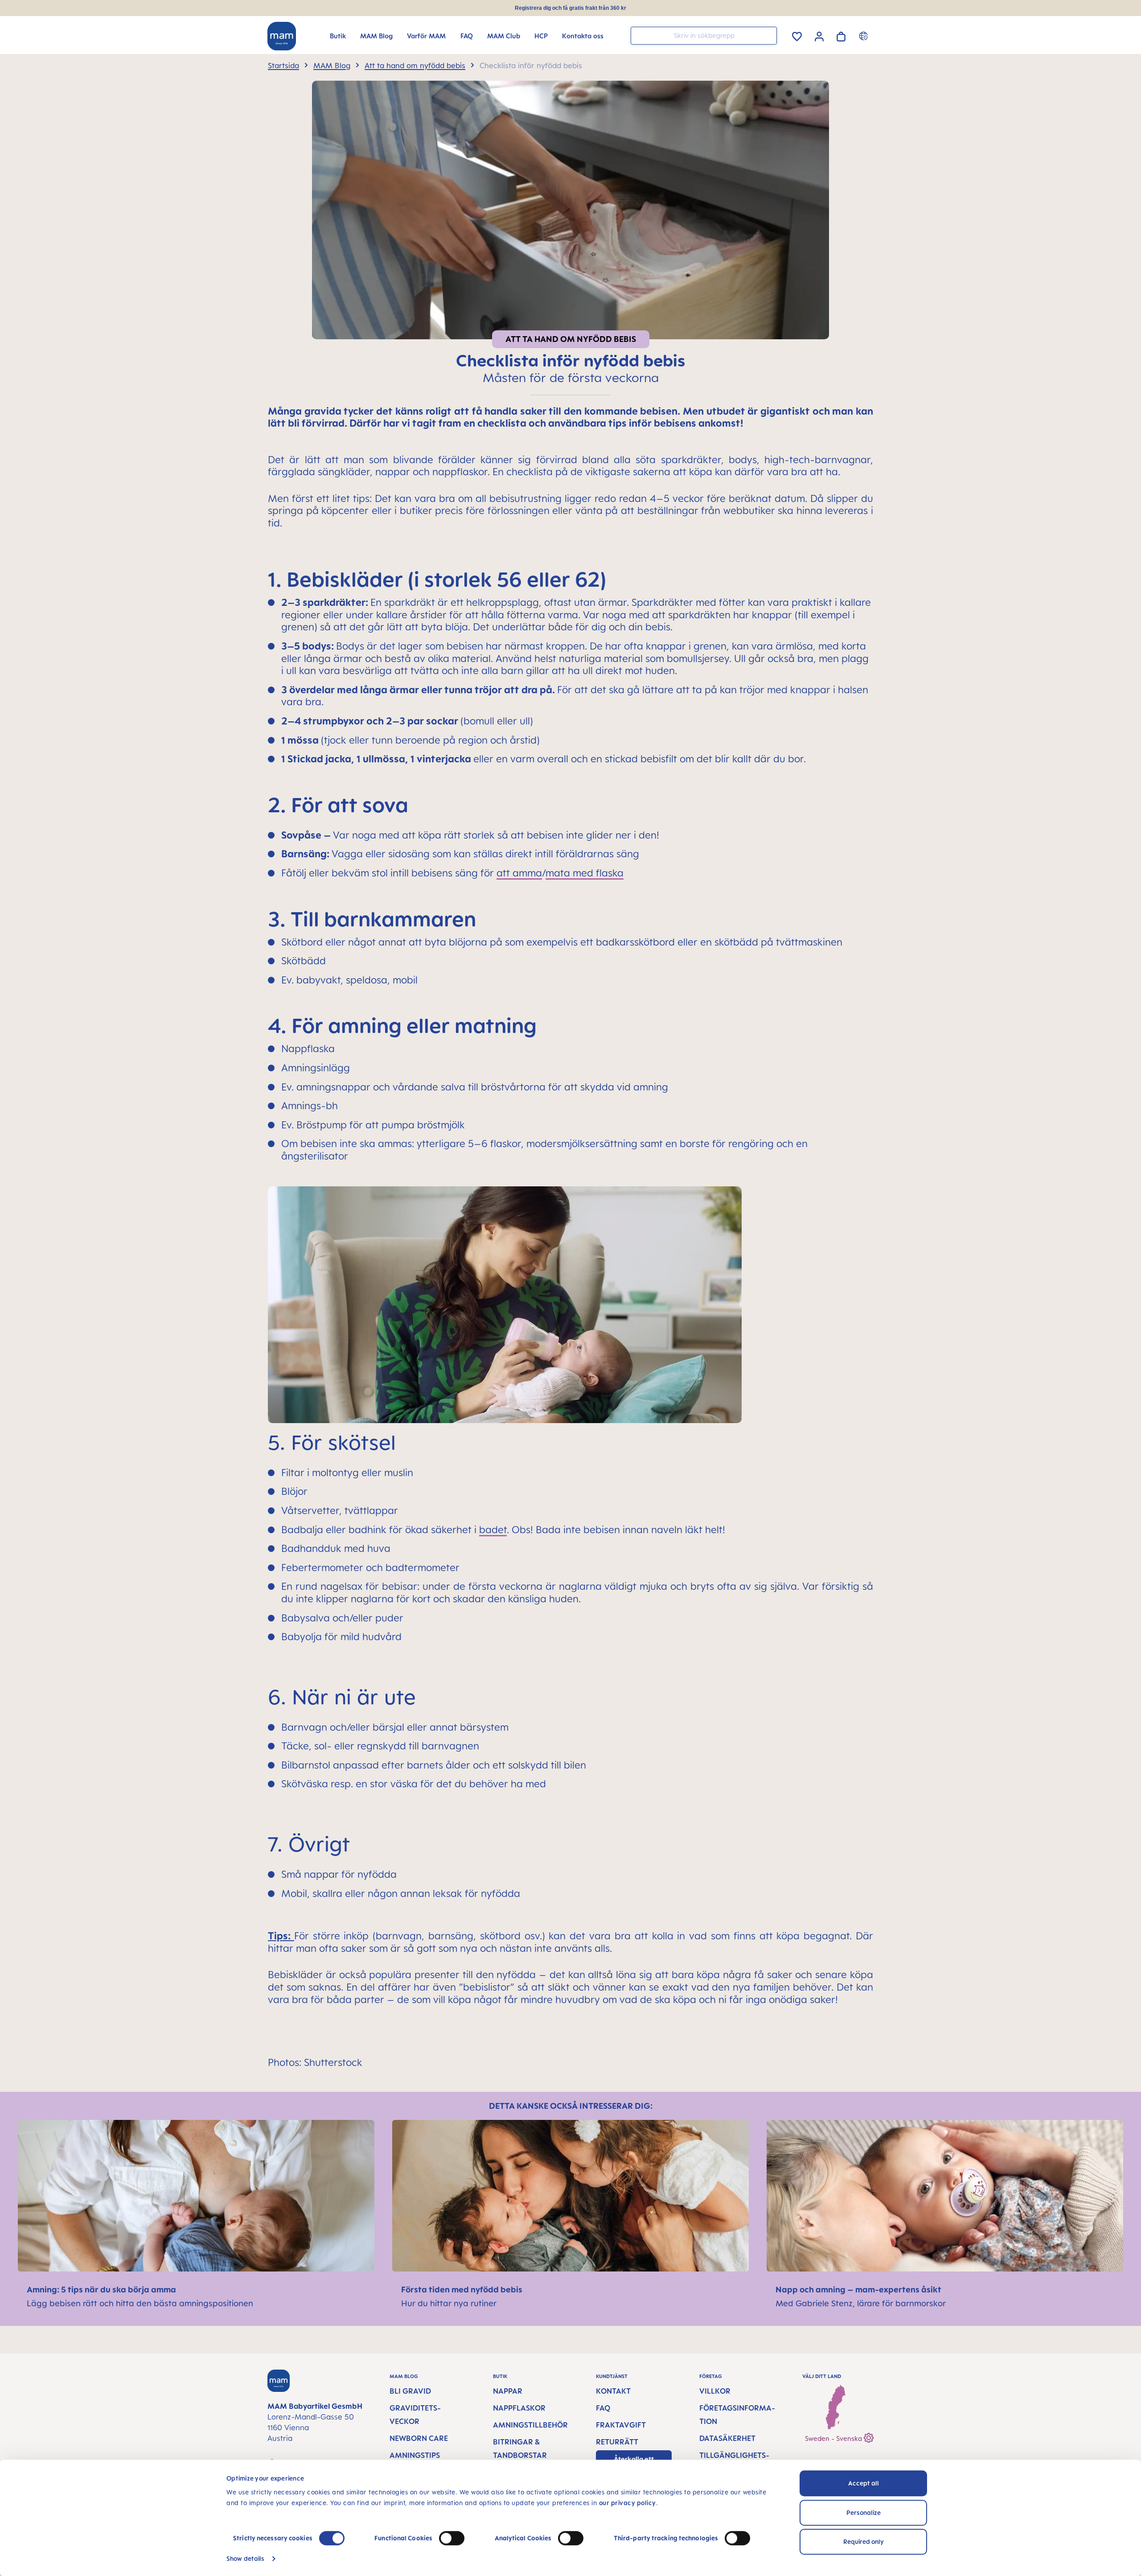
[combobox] (704, 36)
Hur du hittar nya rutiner (449, 2303)
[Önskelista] (797, 35)
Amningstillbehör (530, 2425)
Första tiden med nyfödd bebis (463, 2289)
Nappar (508, 2391)
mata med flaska (585, 873)
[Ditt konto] (819, 35)
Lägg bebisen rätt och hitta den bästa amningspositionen (140, 2303)
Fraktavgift (621, 2425)
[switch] (452, 2538)
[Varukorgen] (841, 35)
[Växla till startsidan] (282, 36)
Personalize (864, 2512)
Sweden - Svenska (834, 2438)
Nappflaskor (519, 2408)
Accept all (864, 2483)
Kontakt (613, 2391)
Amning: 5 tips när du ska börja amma (102, 2289)
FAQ (603, 2408)
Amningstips (415, 2455)
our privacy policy (628, 2503)
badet (493, 1529)
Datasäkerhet (727, 2438)
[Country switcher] (864, 36)
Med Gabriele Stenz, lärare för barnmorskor (861, 2303)
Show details (245, 2558)
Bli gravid (410, 2391)
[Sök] (768, 35)
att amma (519, 873)
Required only (864, 2541)
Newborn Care (419, 2438)
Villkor (715, 2391)
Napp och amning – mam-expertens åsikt (859, 2289)
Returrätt (617, 2442)
